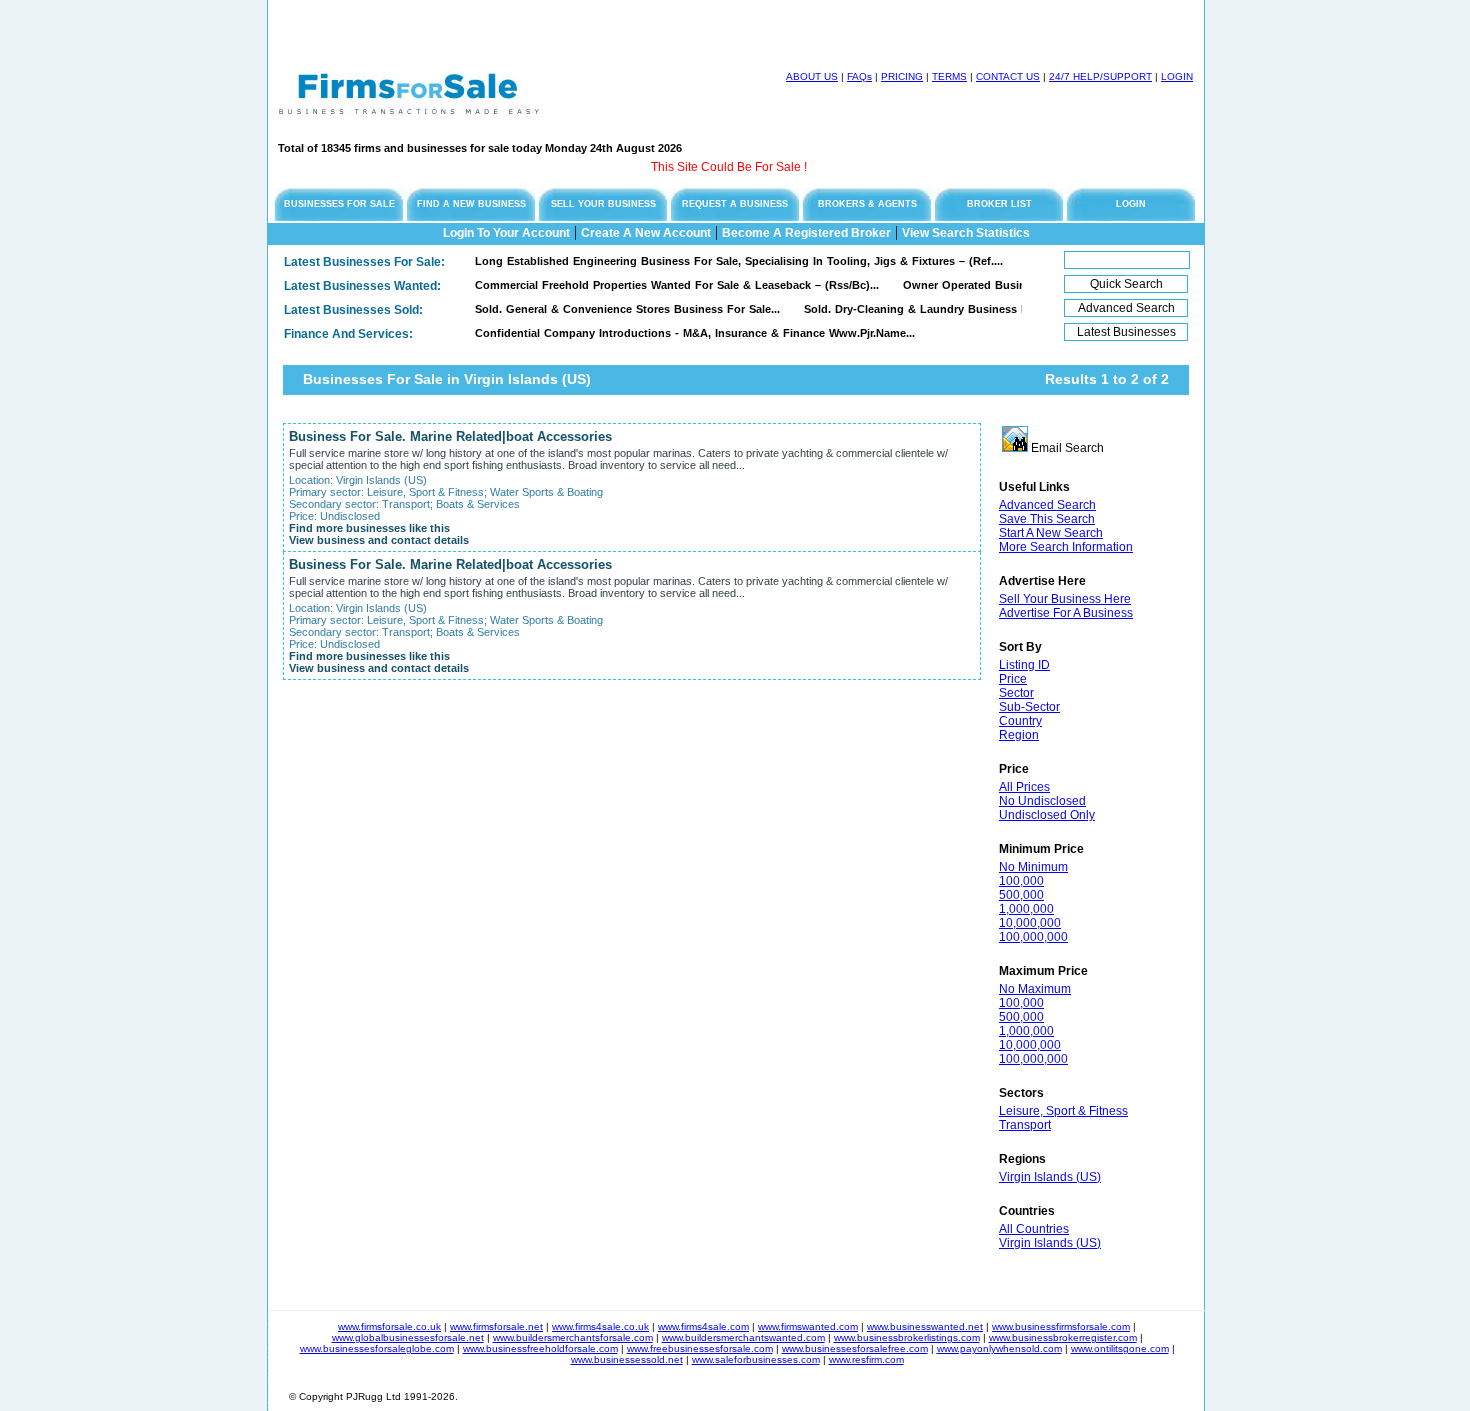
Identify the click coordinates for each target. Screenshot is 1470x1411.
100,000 (1021, 881)
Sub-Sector (1029, 707)
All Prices (1024, 787)
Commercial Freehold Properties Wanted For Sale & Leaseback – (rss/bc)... (657, 285)
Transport (1025, 1125)
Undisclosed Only (1047, 815)
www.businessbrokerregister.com (1063, 1337)
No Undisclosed (1042, 801)
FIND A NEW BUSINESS (471, 204)
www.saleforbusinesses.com (756, 1359)
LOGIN (1177, 76)
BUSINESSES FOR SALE (339, 204)
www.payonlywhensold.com (999, 1348)
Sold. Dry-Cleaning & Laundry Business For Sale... (919, 309)
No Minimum (1033, 867)
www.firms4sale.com (703, 1326)
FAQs (859, 76)
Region (1019, 735)
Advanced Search (1047, 505)
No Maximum (1035, 989)
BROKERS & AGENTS (867, 204)
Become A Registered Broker (806, 233)
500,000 (1021, 895)
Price (1013, 679)
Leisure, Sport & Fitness (1063, 1111)
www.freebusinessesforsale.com (700, 1348)
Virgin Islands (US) (1050, 1177)
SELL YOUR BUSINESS (603, 204)
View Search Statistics (966, 233)
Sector (1016, 693)
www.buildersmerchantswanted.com (743, 1337)
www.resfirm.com (866, 1359)
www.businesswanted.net (925, 1326)
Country (1020, 721)
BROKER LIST (999, 204)
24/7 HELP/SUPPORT (1100, 76)
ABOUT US (812, 76)
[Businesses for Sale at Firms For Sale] (409, 108)
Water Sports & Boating (546, 492)
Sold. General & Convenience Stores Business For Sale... (607, 309)
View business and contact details (379, 540)
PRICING (902, 76)
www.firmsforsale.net (496, 1326)
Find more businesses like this (369, 528)
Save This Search (1047, 519)
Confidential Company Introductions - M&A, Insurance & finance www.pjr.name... (675, 333)
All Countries (1034, 1229)
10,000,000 (1030, 923)
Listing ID (1024, 665)
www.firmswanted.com (808, 1326)
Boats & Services (478, 504)
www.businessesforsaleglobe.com (377, 1348)
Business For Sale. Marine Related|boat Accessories (450, 436)
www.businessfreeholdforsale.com (540, 1348)
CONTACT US (1008, 76)
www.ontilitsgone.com (1120, 1348)
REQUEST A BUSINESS (735, 204)
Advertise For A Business (1066, 613)
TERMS (949, 76)
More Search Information (1066, 547)
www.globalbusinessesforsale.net (408, 1337)
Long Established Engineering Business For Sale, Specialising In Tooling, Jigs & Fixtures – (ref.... (719, 261)
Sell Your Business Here (1065, 599)
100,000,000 (1033, 937)
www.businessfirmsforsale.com (1061, 1326)
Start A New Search (1051, 533)
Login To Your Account (506, 233)
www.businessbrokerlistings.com (907, 1337)
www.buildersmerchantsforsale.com (573, 1337)
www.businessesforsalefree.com (855, 1348)
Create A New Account (646, 233)
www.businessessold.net (627, 1359)
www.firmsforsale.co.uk (389, 1326)
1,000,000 (1026, 909)
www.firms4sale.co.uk (600, 1326)
